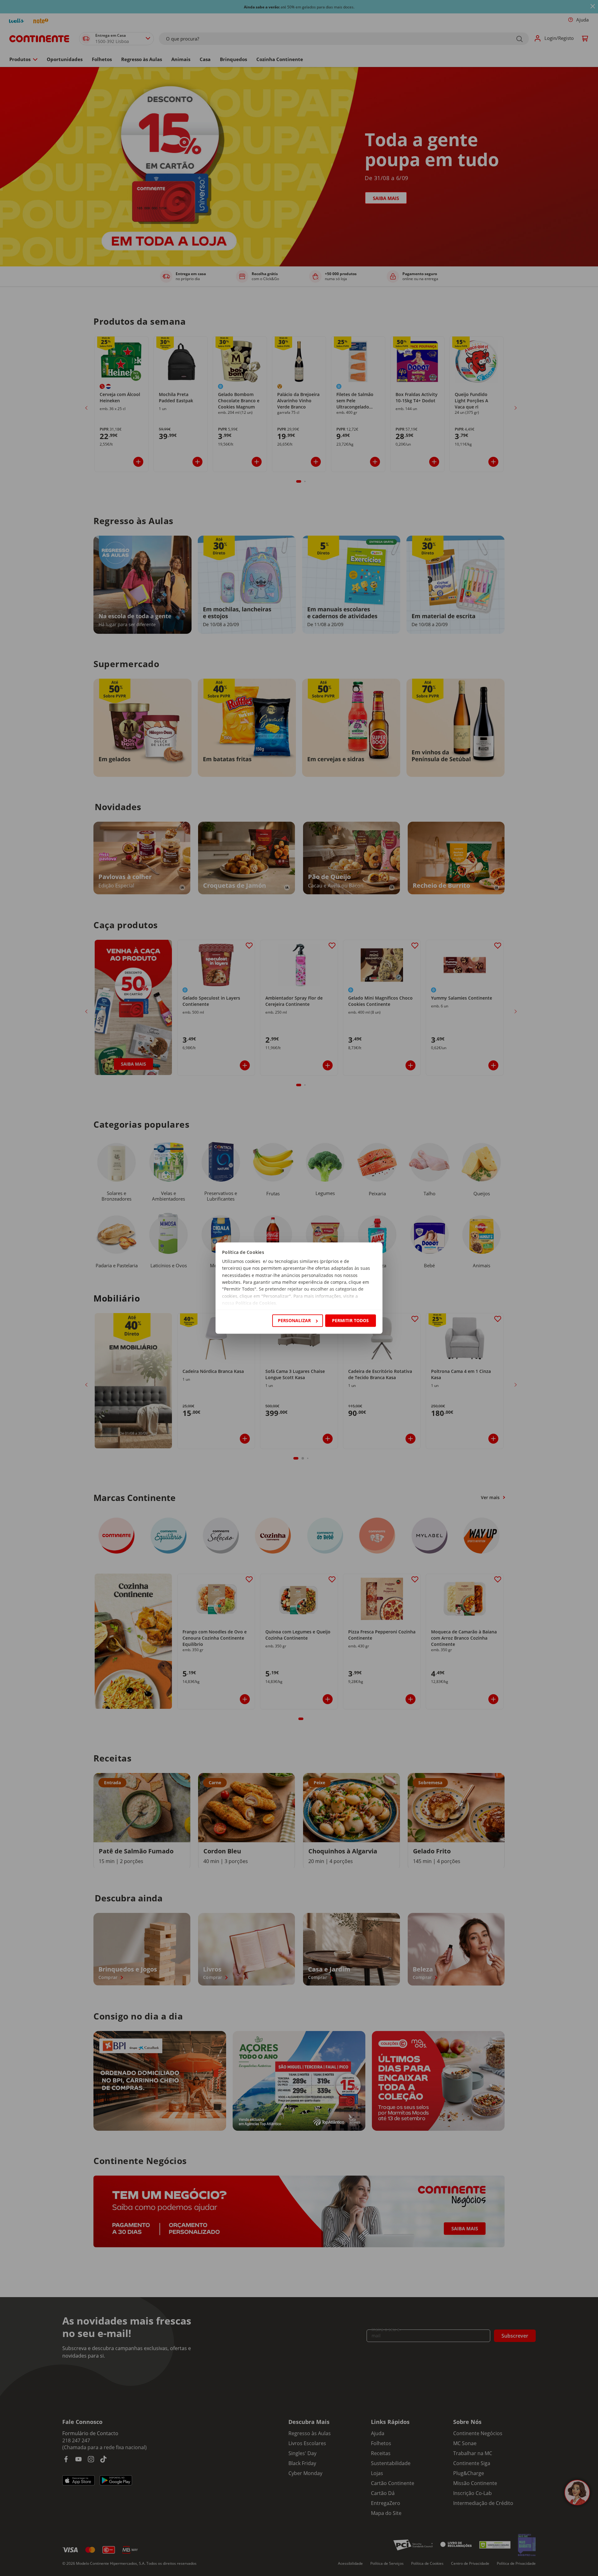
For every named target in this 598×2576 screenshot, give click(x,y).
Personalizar (294, 1320)
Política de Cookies (256, 1303)
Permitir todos (350, 1320)
